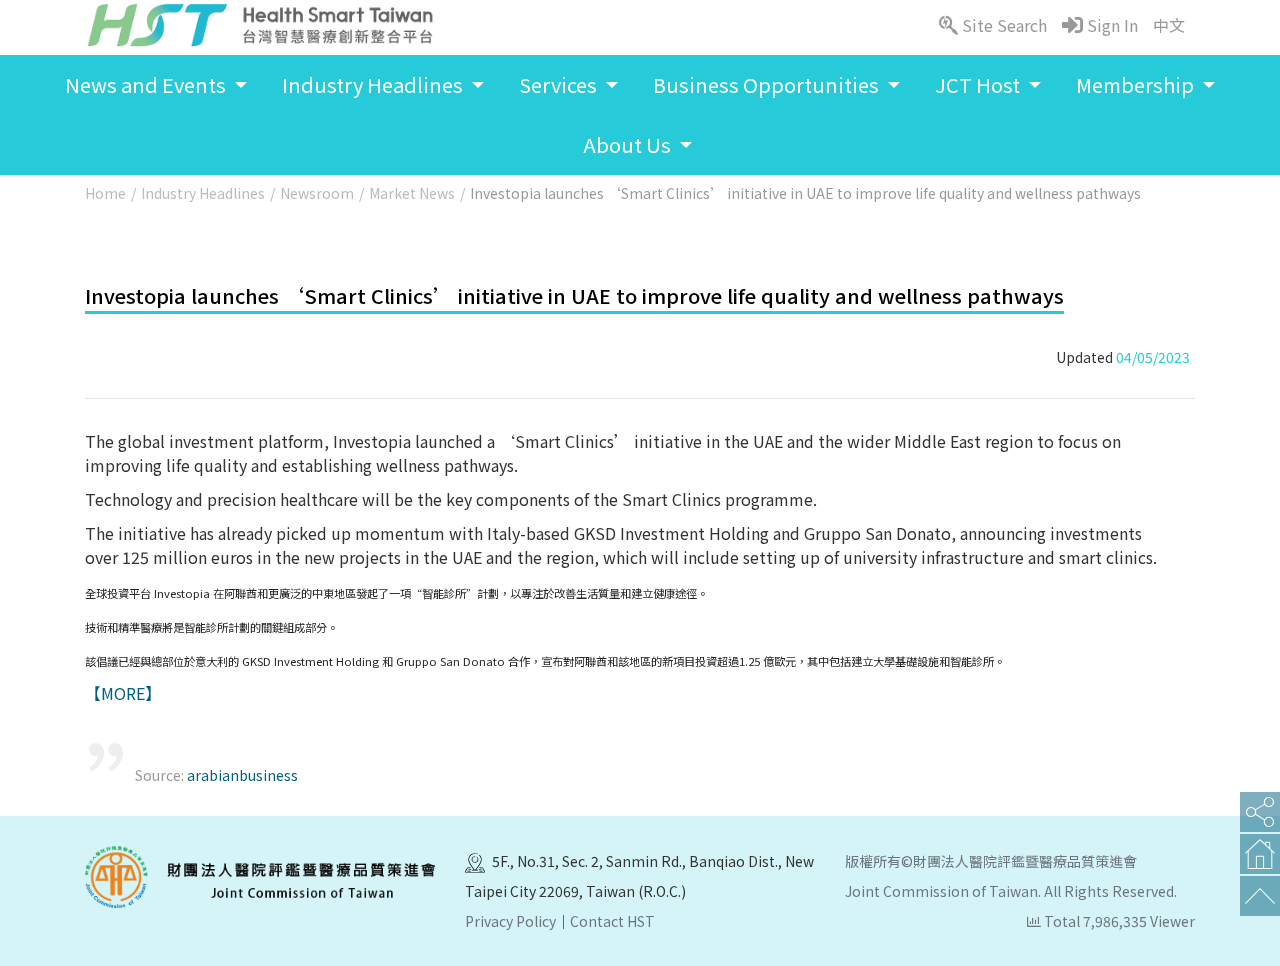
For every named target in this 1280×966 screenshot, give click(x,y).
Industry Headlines (203, 193)
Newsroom (317, 193)
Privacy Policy (510, 921)
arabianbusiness (242, 775)
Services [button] (560, 84)
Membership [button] (1137, 84)
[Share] (1260, 812)
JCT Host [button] (979, 84)
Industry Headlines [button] (374, 84)
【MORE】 (123, 693)
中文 (1169, 25)
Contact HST (612, 921)
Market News (412, 193)
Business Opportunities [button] (768, 84)
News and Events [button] (147, 84)
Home (105, 193)
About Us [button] (629, 144)
